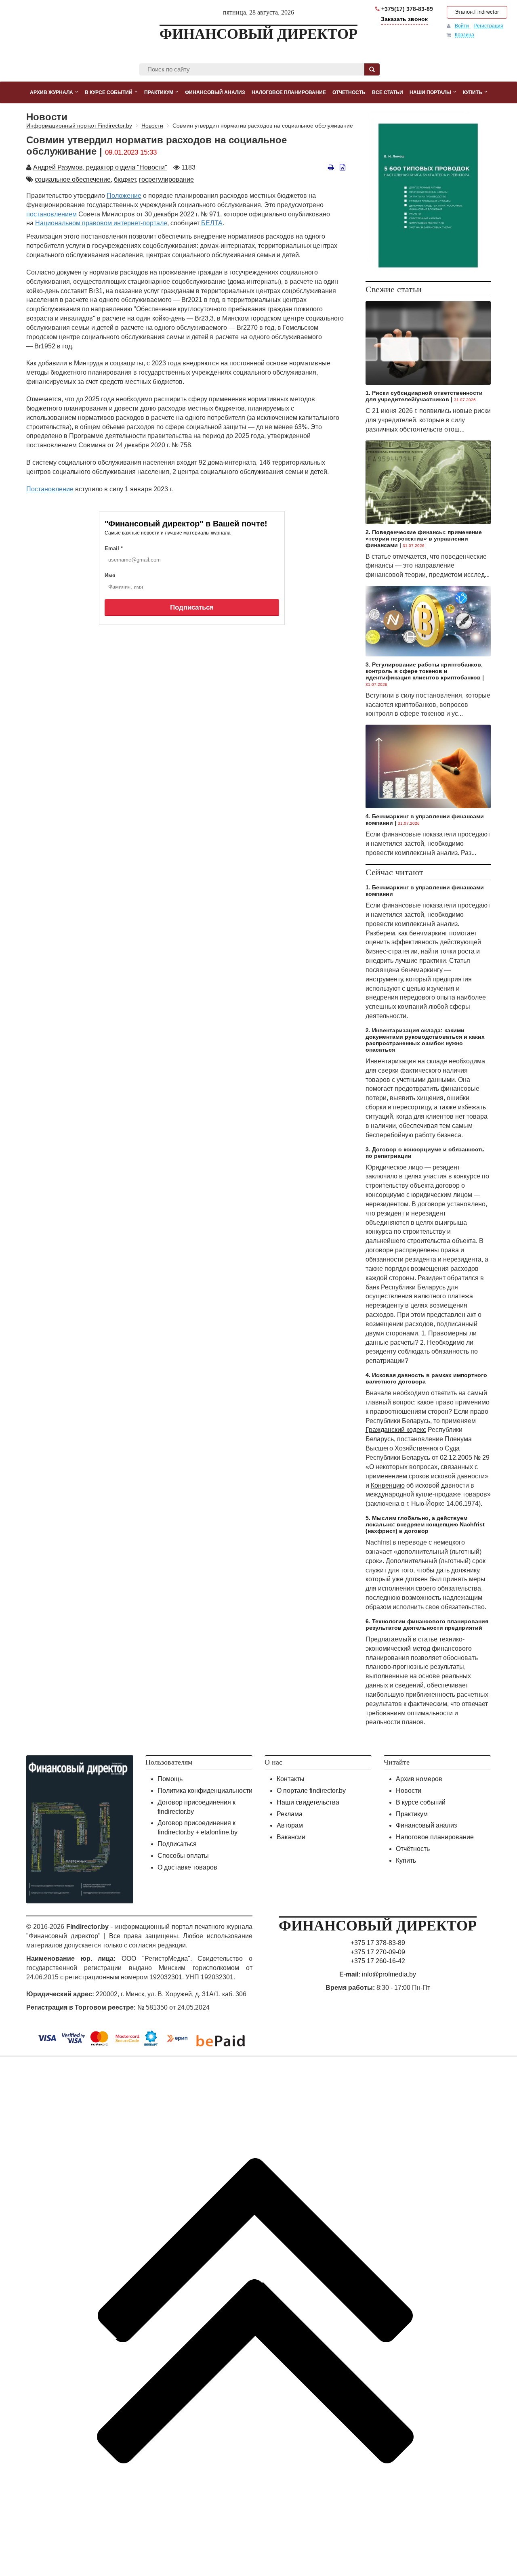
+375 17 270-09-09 (378, 1952)
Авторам (290, 1825)
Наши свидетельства (308, 1802)
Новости (409, 1791)
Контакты (291, 1779)
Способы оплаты (183, 1856)
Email (114, 548)
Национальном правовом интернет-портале (101, 223)
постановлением (51, 214)
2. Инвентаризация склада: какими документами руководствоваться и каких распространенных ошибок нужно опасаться (425, 1040)
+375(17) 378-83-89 (406, 9)
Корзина (464, 35)
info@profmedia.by (389, 1974)
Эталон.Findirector (477, 12)
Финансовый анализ (426, 1825)
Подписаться (192, 607)
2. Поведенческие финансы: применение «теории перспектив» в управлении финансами (424, 539)
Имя (110, 575)
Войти (462, 26)
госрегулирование (166, 179)
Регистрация (489, 26)
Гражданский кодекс (396, 1430)
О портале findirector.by (311, 1791)
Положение (124, 196)
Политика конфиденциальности (205, 1791)
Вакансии (291, 1837)
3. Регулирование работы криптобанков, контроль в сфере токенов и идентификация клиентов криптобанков (424, 671)
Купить (406, 1860)
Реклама (290, 1814)
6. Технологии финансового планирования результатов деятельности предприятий (427, 1624)
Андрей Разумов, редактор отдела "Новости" (100, 167)
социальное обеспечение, (74, 179)
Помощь (170, 1779)
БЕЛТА (212, 223)
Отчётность (413, 1849)
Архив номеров (419, 1779)
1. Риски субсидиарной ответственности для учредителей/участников (424, 396)
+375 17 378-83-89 (378, 1943)
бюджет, (126, 179)
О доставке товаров (187, 1867)
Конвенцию (388, 1485)
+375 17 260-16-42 (378, 1961)
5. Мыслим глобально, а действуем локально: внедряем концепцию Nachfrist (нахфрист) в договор (425, 1524)
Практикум (412, 1814)
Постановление (50, 489)
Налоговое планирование (435, 1837)
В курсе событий (421, 1802)
